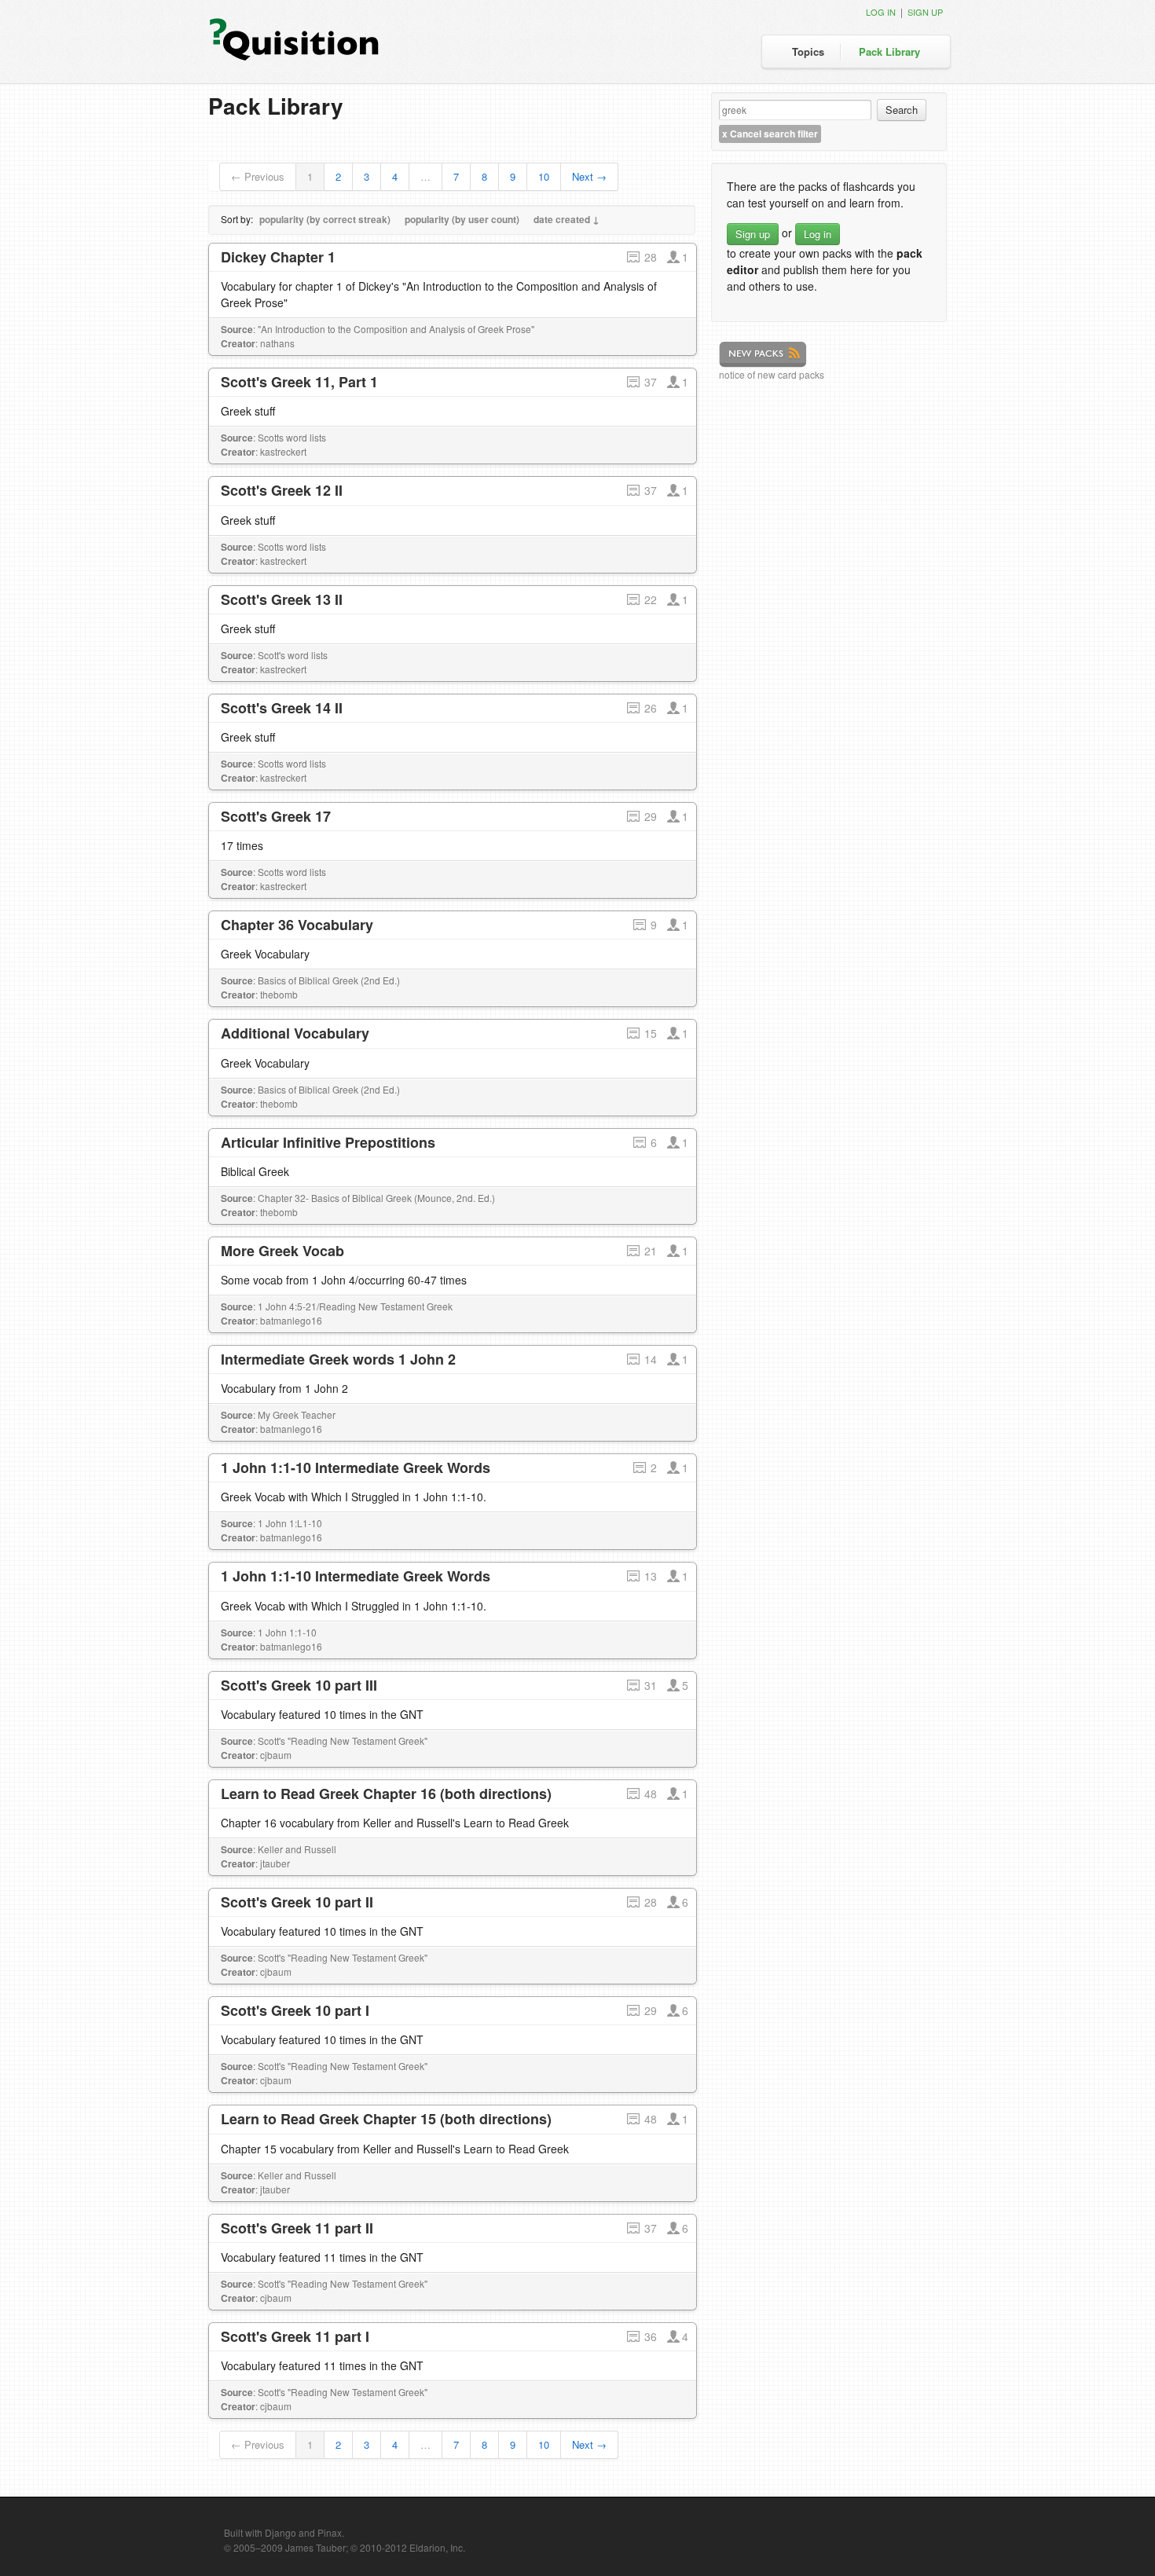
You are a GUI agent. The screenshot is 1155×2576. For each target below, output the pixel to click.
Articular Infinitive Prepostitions (328, 1142)
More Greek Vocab (282, 1251)
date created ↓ (566, 219)
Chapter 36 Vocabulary (297, 925)
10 (544, 176)
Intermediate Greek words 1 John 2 (338, 1359)
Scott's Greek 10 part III (299, 1685)
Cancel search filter (770, 134)
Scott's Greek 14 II (282, 708)
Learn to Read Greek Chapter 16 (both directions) (386, 1794)
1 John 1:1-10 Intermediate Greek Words (356, 1468)
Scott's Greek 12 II (282, 490)
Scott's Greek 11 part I (295, 2336)
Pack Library (889, 51)
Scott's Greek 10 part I (295, 2010)
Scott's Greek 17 (276, 816)
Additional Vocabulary (295, 1033)
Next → (589, 176)
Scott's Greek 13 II (282, 599)
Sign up (925, 12)
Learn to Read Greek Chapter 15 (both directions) (386, 2119)
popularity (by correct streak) (325, 219)
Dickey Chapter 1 (278, 257)
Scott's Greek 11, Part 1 (299, 382)
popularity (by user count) (462, 219)
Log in (881, 12)
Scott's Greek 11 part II (297, 2228)
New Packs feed (763, 355)
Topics (808, 51)
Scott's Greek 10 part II (297, 1902)
